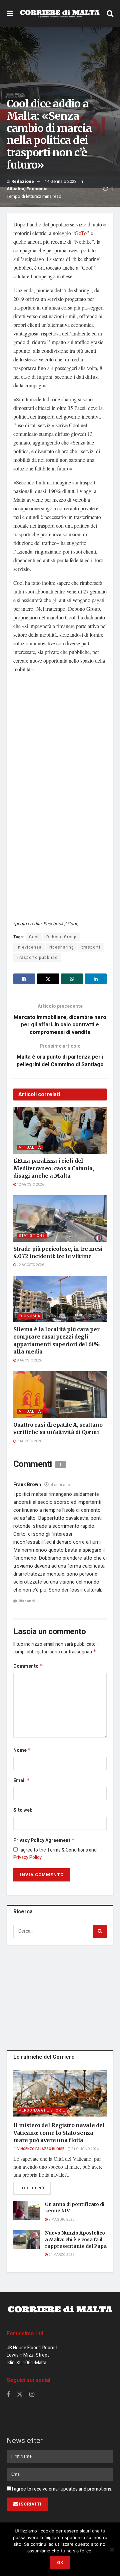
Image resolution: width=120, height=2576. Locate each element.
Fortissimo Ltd (25, 2334)
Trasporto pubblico (37, 958)
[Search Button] (110, 14)
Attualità (15, 189)
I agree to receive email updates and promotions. (62, 2489)
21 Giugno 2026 (85, 2149)
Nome (22, 1750)
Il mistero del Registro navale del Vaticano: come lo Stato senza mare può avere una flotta (59, 2133)
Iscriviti (30, 2504)
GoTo (81, 233)
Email (22, 1781)
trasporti (91, 947)
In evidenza (29, 947)
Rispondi (27, 1601)
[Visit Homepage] (60, 14)
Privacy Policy (27, 1857)
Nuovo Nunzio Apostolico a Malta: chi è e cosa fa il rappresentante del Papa (76, 2239)
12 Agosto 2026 (30, 1185)
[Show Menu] (10, 14)
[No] (112, 2549)
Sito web (23, 1810)
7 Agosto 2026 (29, 1441)
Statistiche (32, 1236)
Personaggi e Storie (42, 2110)
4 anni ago (60, 1485)
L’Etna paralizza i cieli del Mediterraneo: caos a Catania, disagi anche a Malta (54, 1168)
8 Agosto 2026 (29, 1360)
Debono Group (61, 937)
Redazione (23, 181)
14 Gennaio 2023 (61, 181)
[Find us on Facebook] (8, 2395)
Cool (34, 937)
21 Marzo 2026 (61, 2255)
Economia (37, 189)
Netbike (83, 242)
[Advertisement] (60, 1996)
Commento (28, 1666)
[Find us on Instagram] (32, 2395)
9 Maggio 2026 (61, 2220)
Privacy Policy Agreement (44, 1840)
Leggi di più (35, 2188)
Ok (60, 2563)
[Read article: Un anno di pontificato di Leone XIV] (27, 2211)
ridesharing (62, 947)
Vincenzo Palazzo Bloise (41, 2149)
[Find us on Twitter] (20, 2395)
